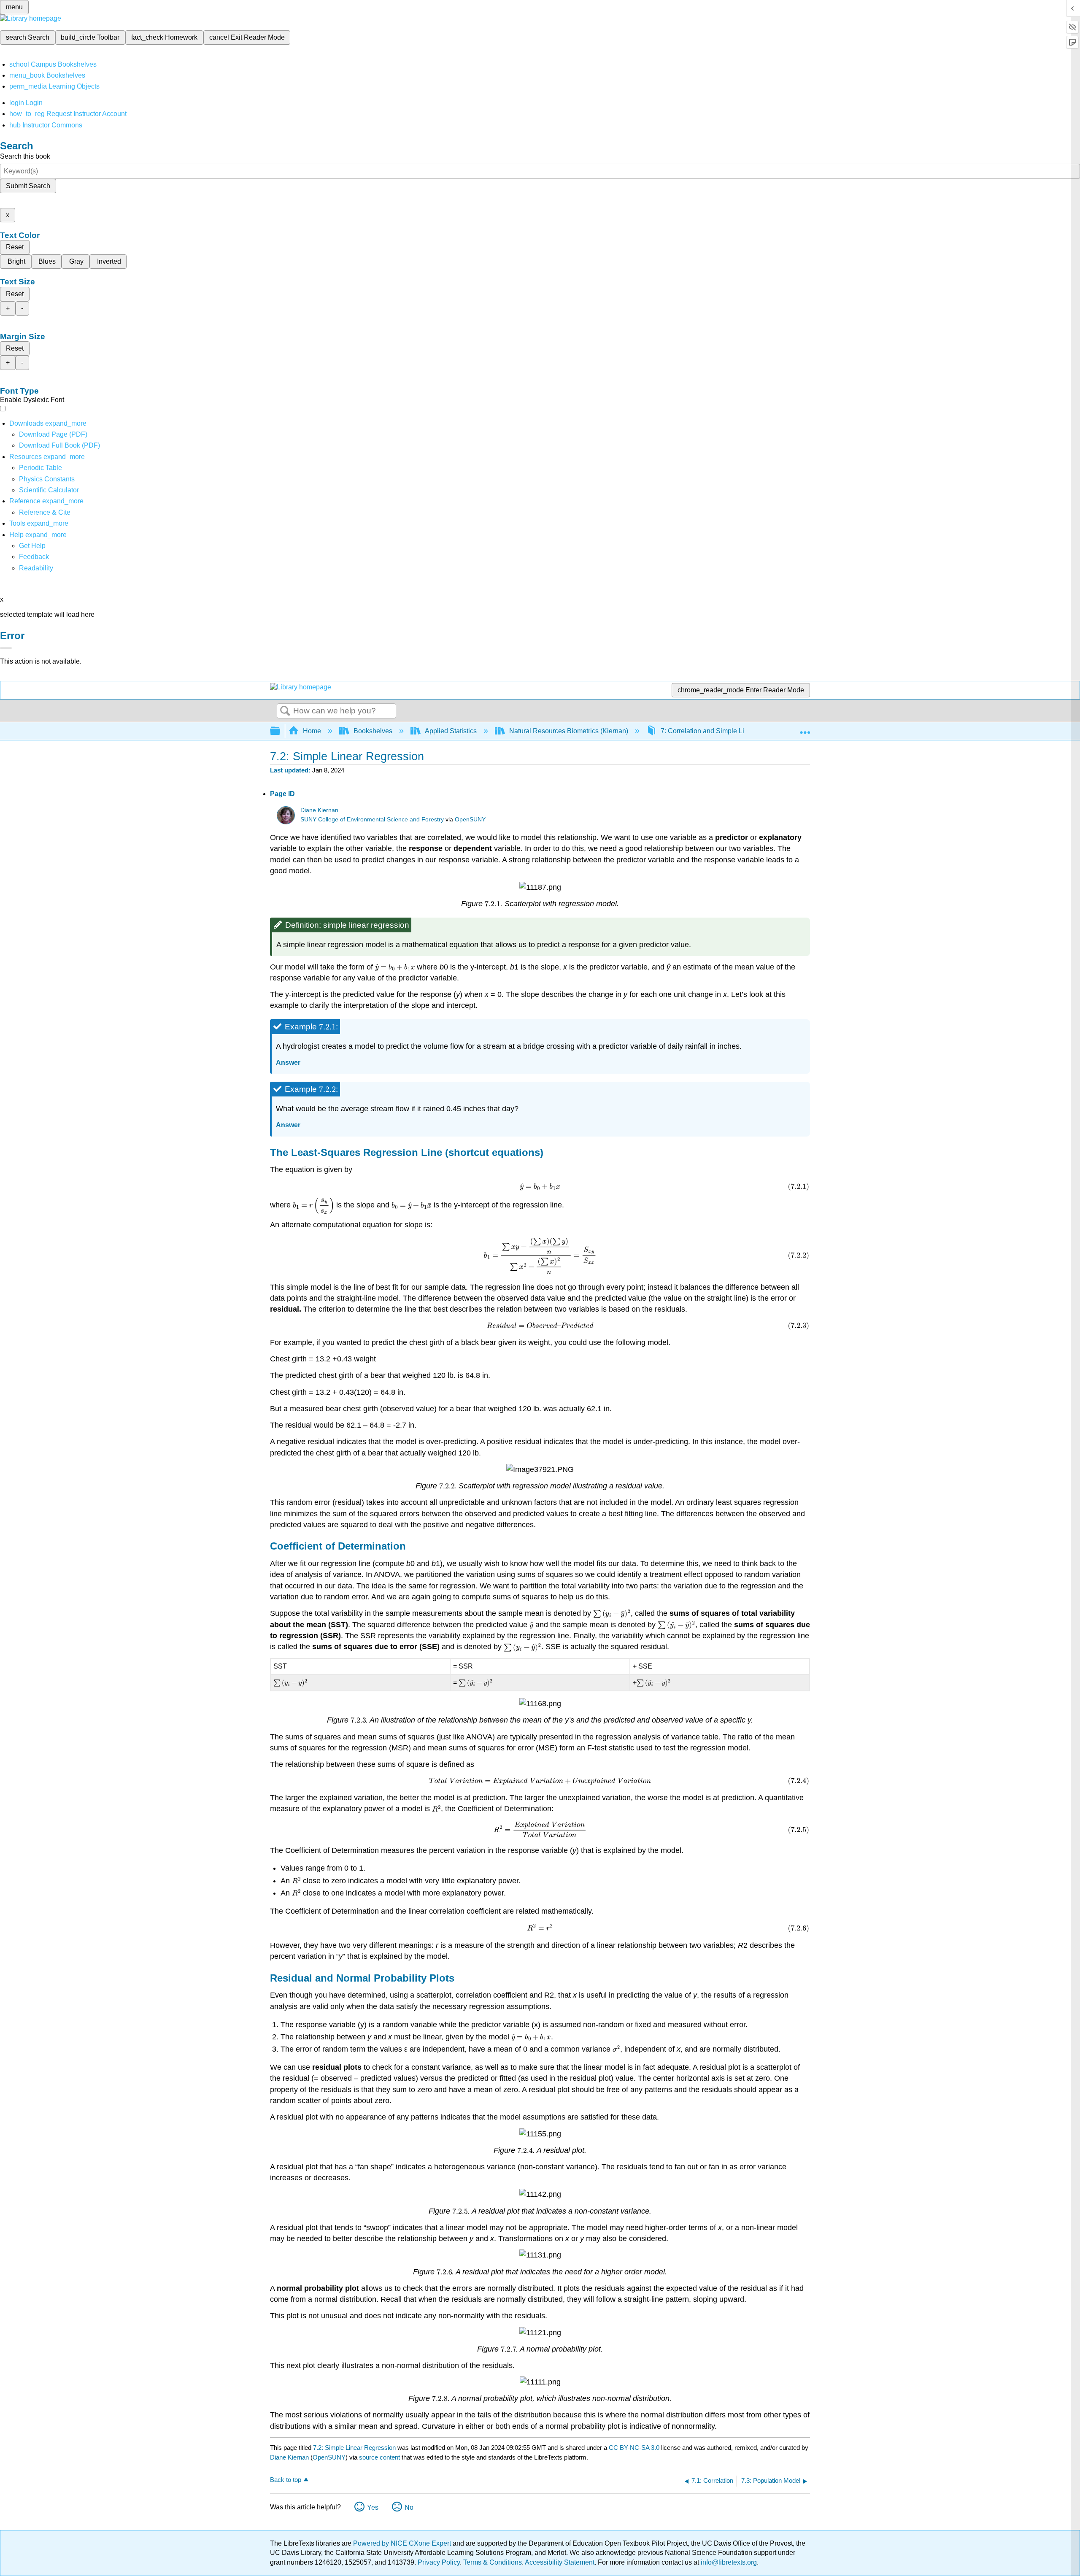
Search (285, 711)
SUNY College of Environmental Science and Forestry (372, 820)
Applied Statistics (451, 731)
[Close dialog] (6, 648)
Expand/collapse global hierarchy (281, 731)
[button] (34, 557)
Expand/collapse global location (805, 729)
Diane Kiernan (319, 810)
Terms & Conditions (493, 2562)
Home (312, 731)
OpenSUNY (470, 820)
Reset (15, 247)
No (409, 2507)
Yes (373, 2507)
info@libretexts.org (728, 2562)
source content (379, 2457)
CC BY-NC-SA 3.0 (634, 2448)
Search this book (25, 156)
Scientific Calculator (49, 490)
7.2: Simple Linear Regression (354, 2448)
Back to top (286, 2480)
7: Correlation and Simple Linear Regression (727, 731)
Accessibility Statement (560, 2562)
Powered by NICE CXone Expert (403, 2543)
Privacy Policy (439, 2562)
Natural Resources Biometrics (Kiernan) (569, 731)
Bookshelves (373, 731)
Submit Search (28, 186)
